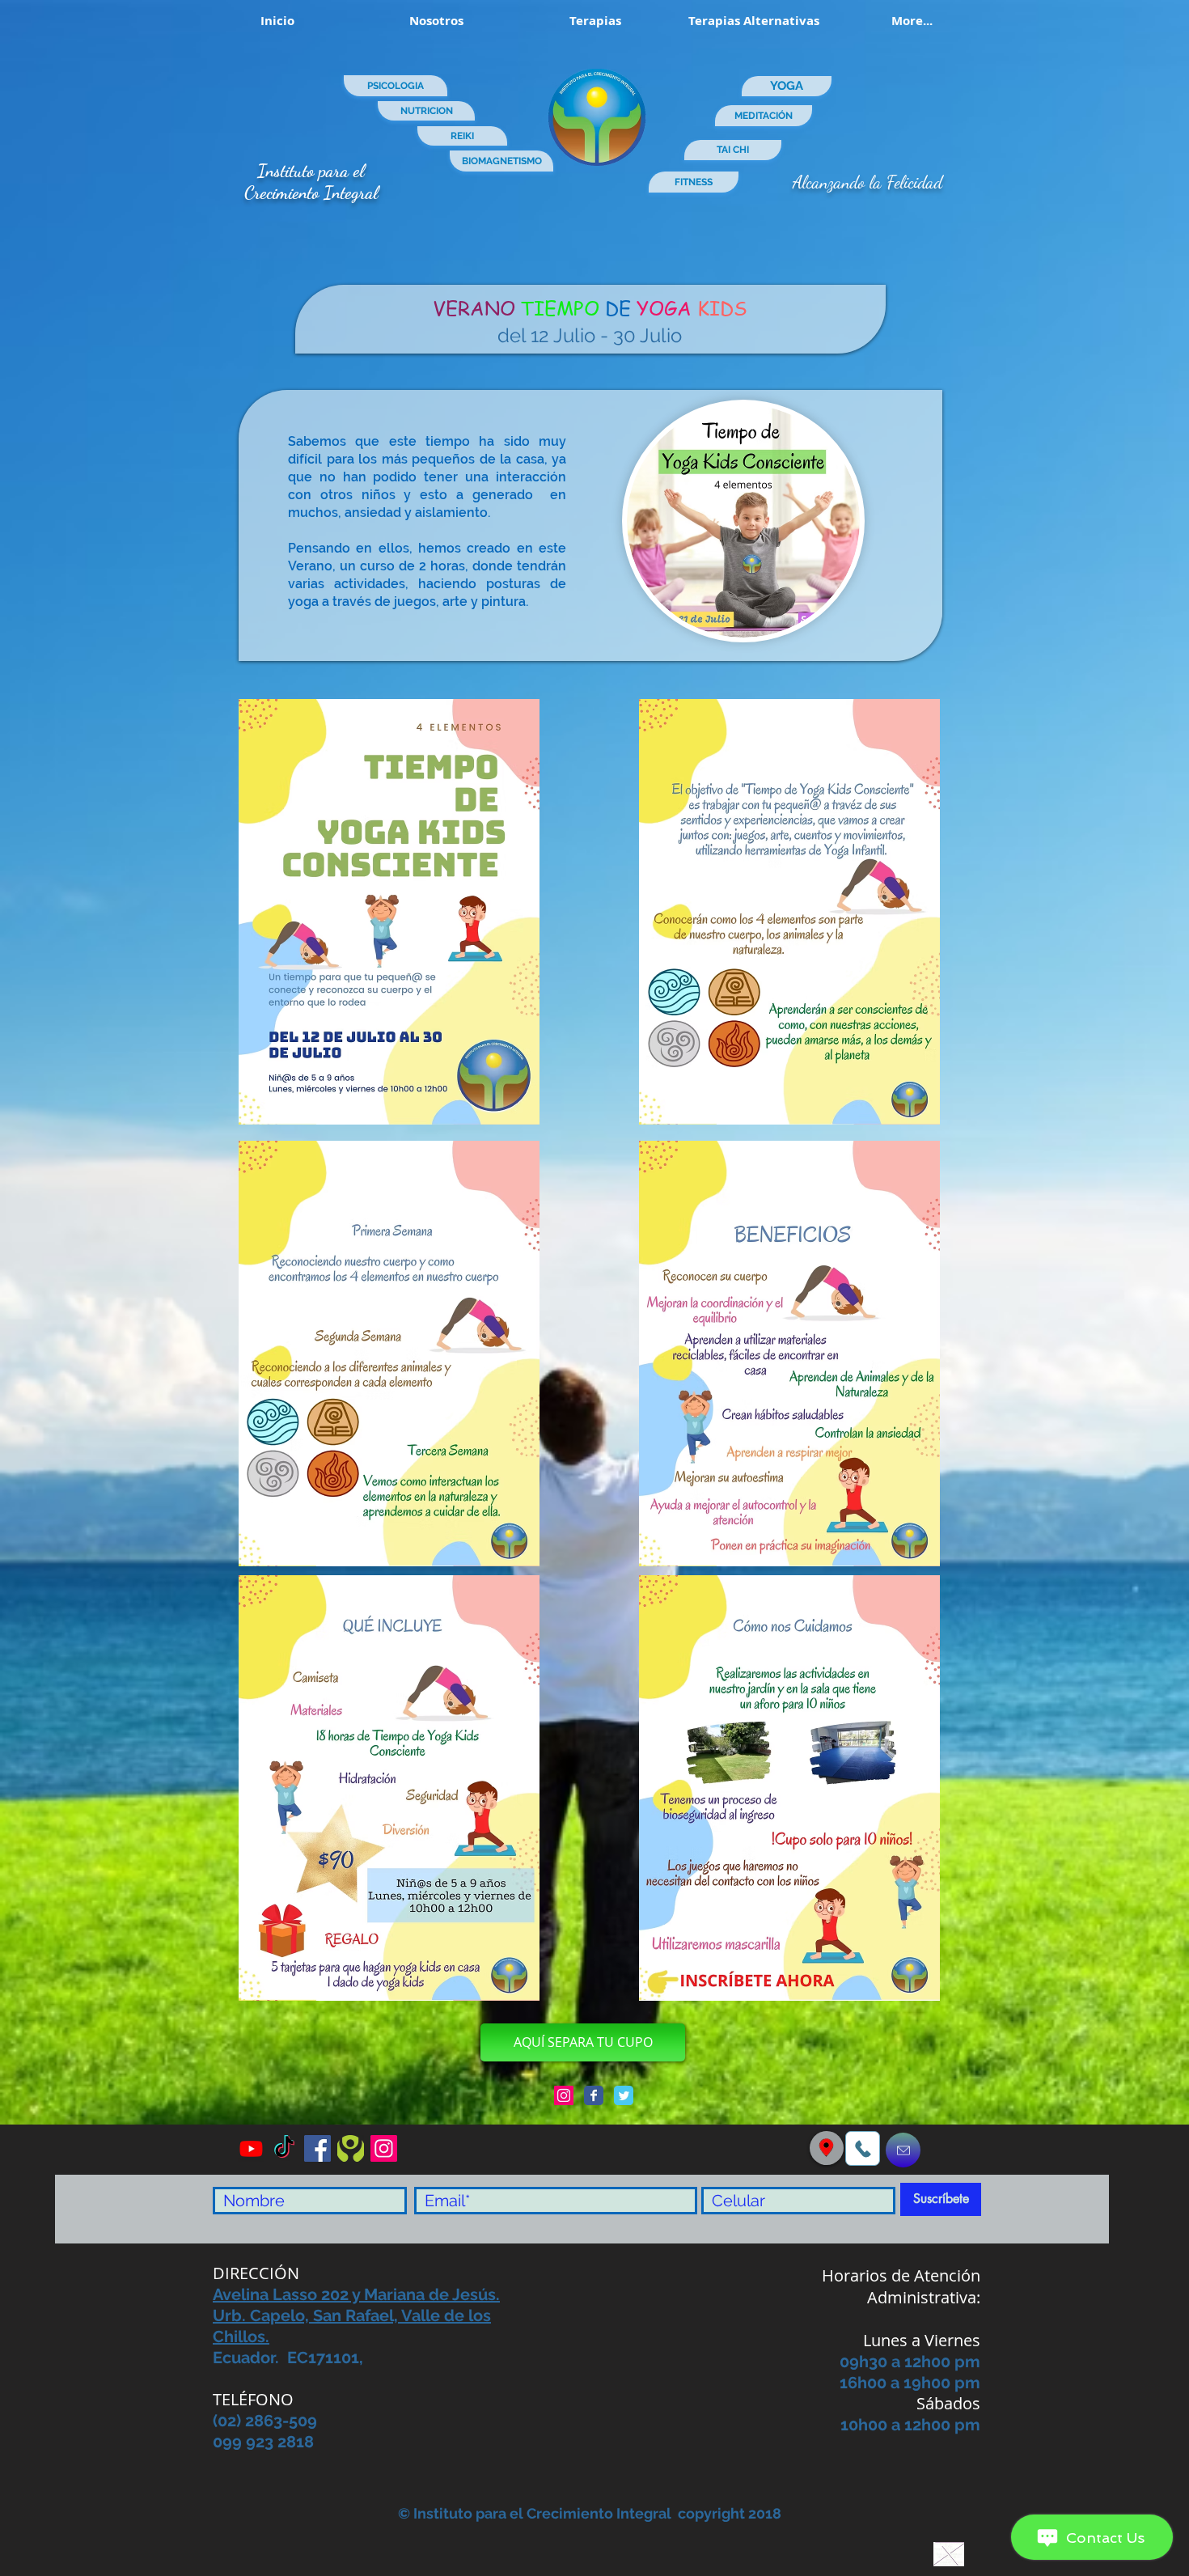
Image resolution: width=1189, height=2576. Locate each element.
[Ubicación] (826, 2148)
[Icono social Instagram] (384, 2148)
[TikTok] (284, 2148)
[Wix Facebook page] (594, 2095)
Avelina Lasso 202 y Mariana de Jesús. (356, 2294)
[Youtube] (251, 2148)
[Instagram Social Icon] (564, 2095)
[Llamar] (863, 2148)
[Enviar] (903, 2150)
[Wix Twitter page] (624, 2095)
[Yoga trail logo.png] (351, 2148)
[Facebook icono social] (317, 2148)
